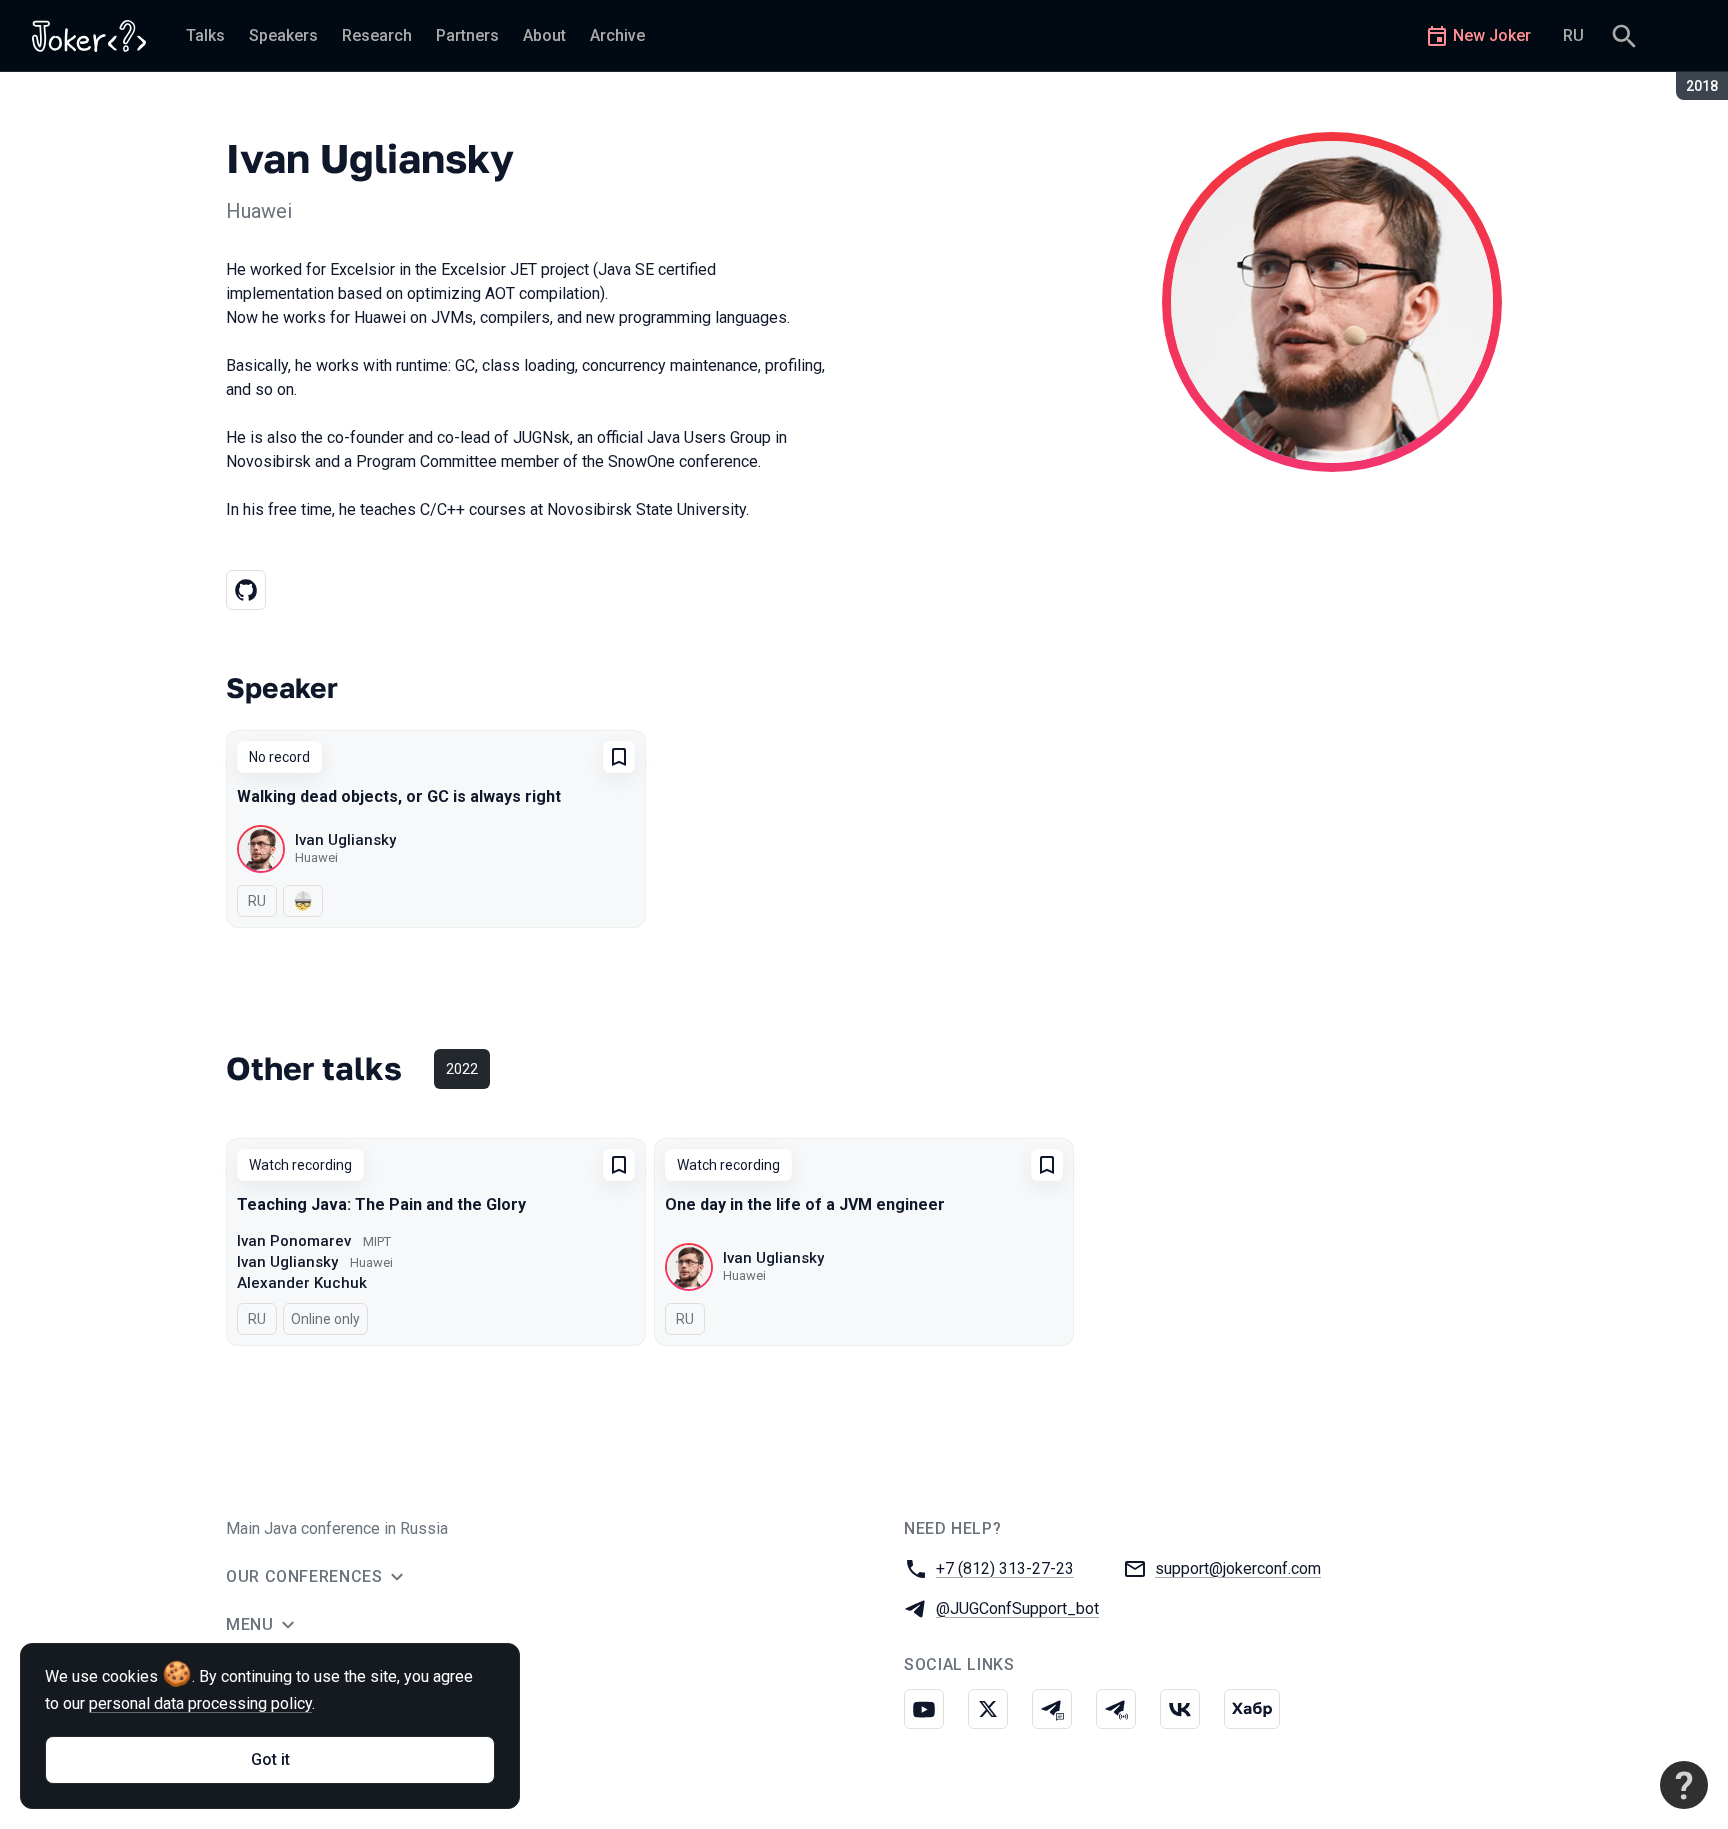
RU (1573, 35)
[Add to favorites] (619, 757)
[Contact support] (1684, 1785)
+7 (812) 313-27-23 (1005, 1568)
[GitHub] (246, 590)
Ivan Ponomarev (294, 1241)
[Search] (1624, 36)
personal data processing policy (200, 1703)
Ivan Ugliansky (345, 840)
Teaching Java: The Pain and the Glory (381, 1204)
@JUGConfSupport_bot (1017, 1608)
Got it (270, 1759)
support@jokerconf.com (1238, 1568)
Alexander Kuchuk (302, 1283)
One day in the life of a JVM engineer (805, 1204)
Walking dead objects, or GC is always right (399, 796)
